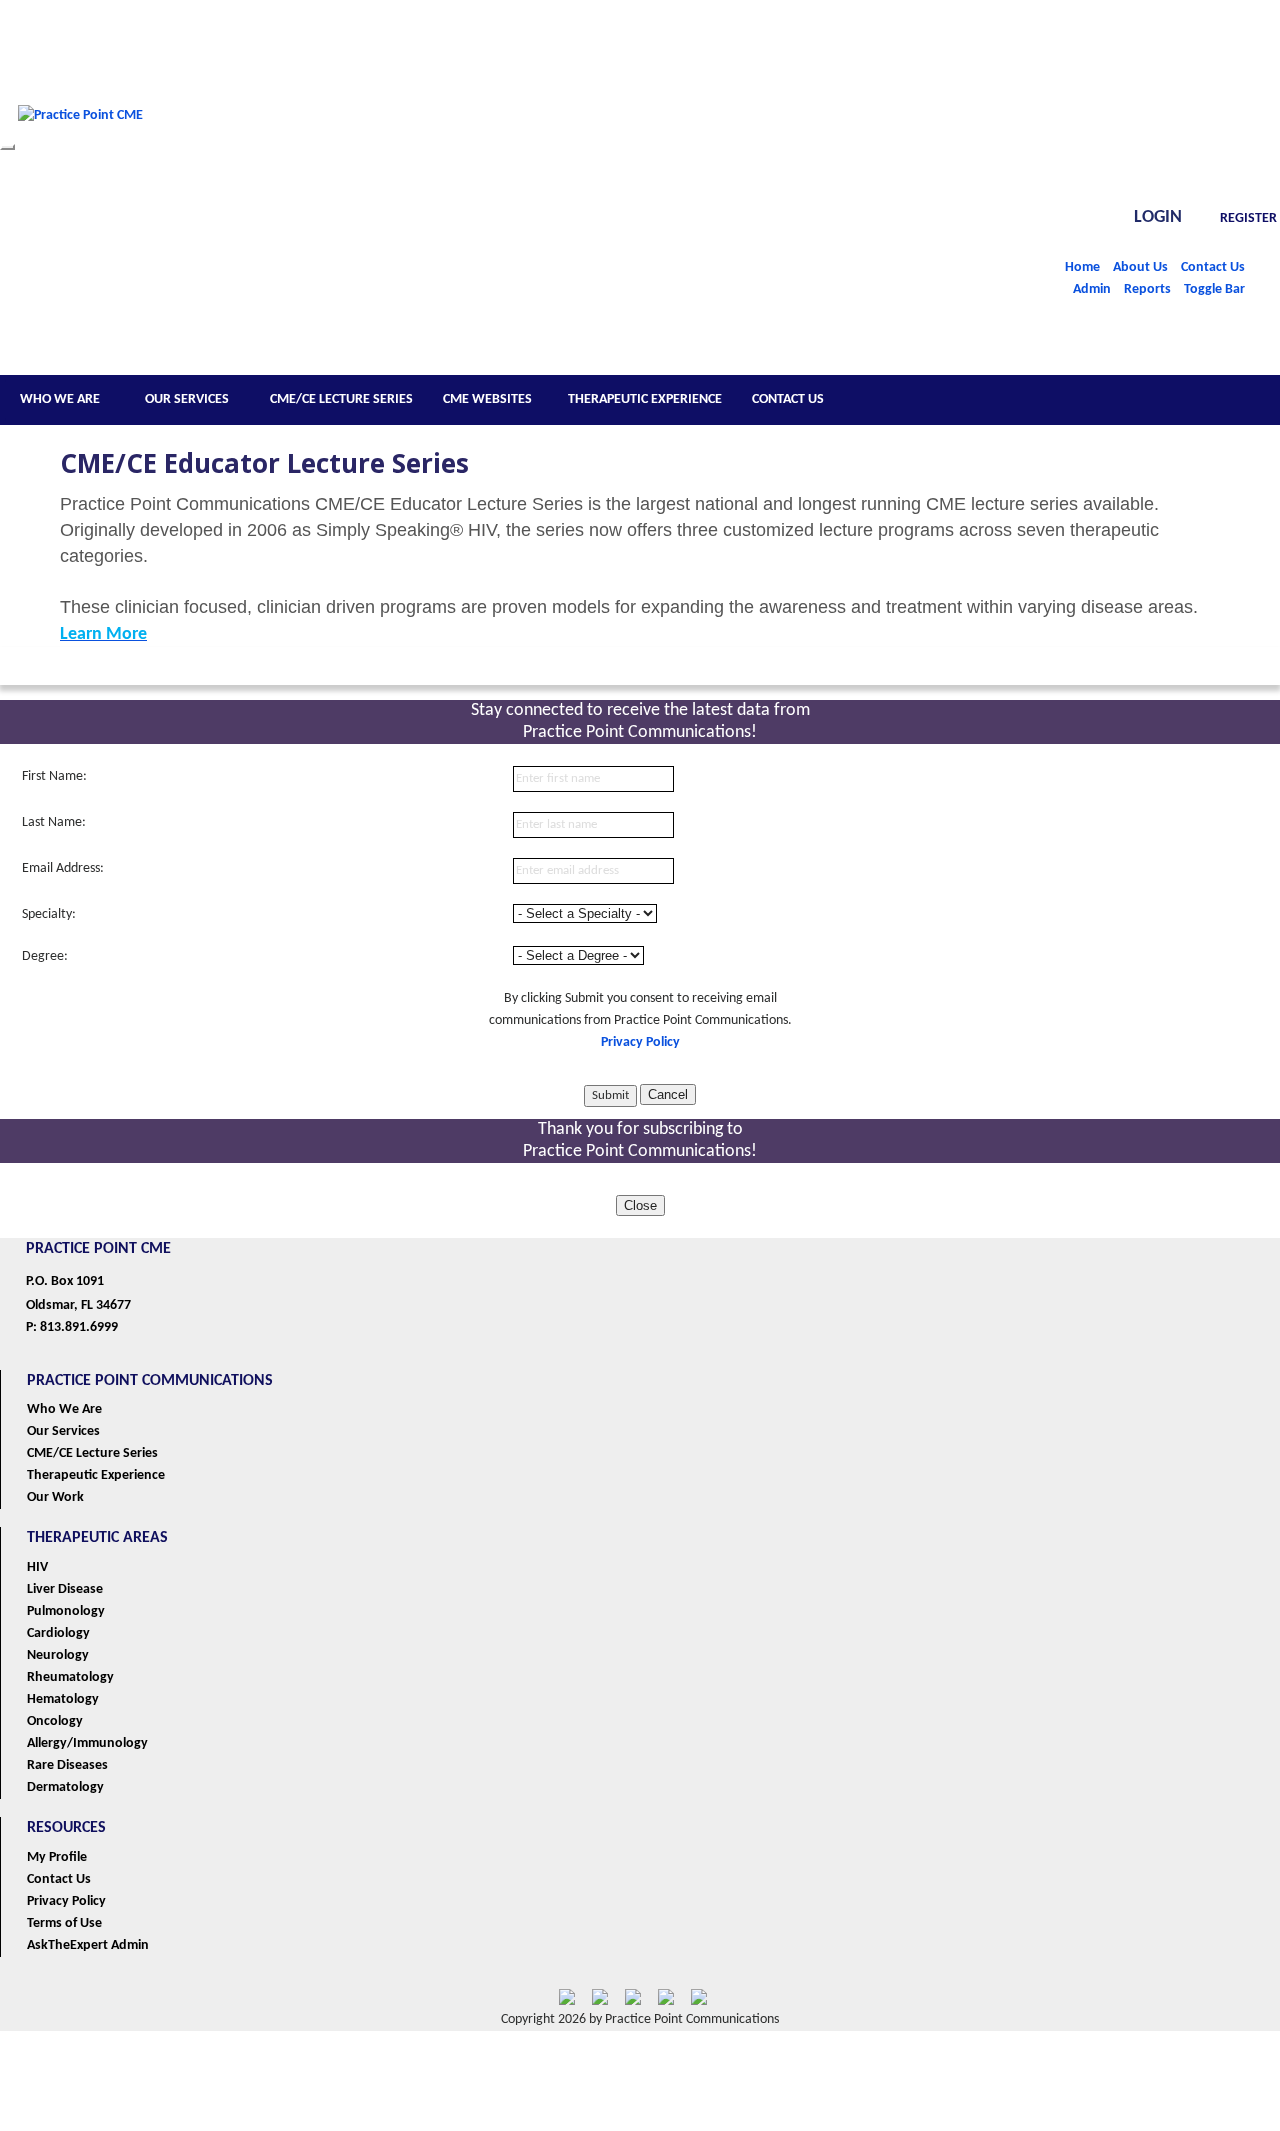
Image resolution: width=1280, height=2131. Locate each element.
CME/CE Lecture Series (92, 1453)
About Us (1140, 267)
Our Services (63, 1431)
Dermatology (65, 1787)
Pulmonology (66, 1611)
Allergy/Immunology (87, 1743)
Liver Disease (65, 1589)
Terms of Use (64, 1923)
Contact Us (1213, 267)
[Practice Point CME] (80, 143)
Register (1248, 218)
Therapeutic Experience (96, 1475)
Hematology (63, 1699)
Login (1158, 217)
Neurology (58, 1655)
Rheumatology (70, 1677)
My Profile (57, 1857)
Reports (1147, 289)
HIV (37, 1567)
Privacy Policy (640, 1042)
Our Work (55, 1497)
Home (1082, 267)
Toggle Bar (1214, 289)
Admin (1092, 289)
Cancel (668, 1094)
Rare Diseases (67, 1765)
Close (640, 1205)
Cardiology (58, 1633)
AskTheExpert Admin (88, 1945)
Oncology (55, 1721)
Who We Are (64, 1409)
